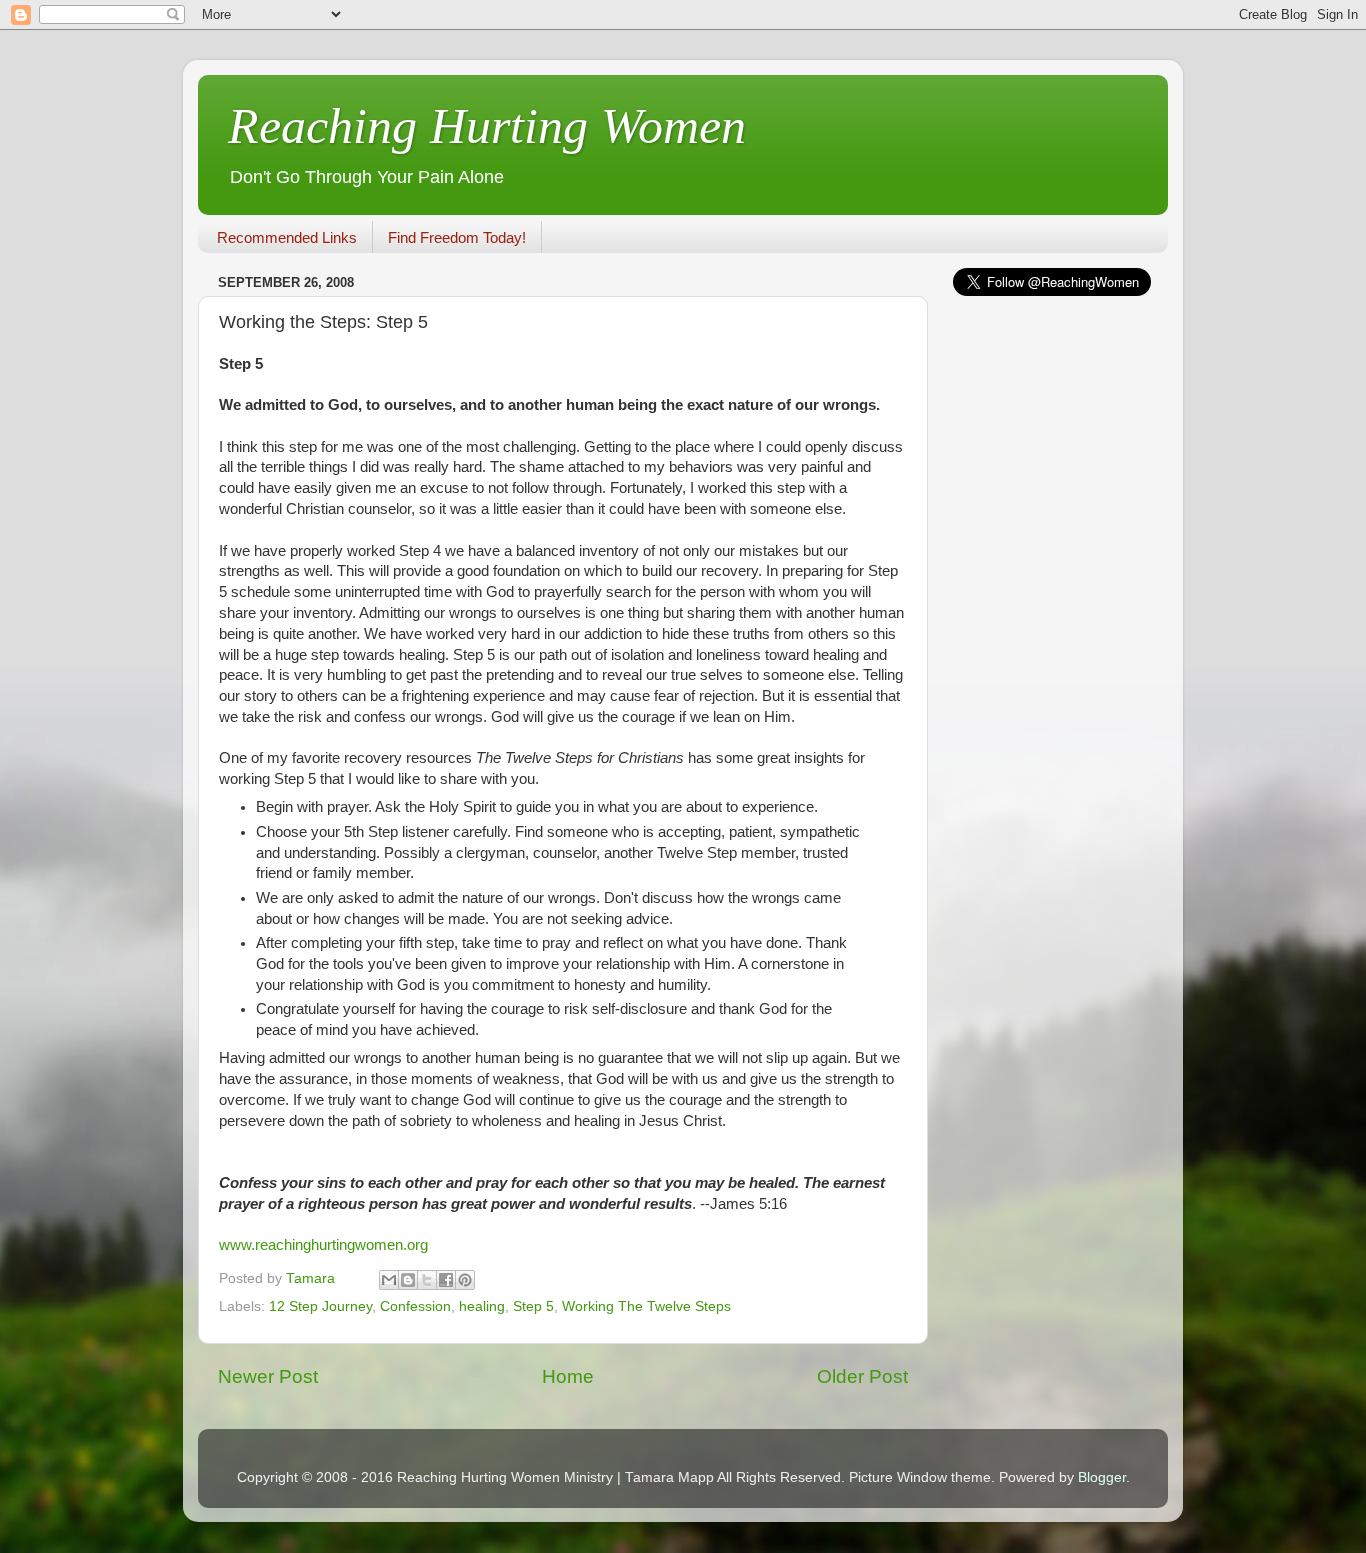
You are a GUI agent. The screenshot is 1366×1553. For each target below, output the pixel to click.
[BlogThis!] (408, 1280)
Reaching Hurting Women (487, 126)
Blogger (1102, 1477)
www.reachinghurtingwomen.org (323, 1245)
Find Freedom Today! (457, 237)
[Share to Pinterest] (465, 1280)
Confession (415, 1306)
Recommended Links (287, 237)
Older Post (862, 1376)
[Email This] (389, 1280)
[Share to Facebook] (446, 1280)
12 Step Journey (320, 1306)
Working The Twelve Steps (646, 1306)
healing (482, 1306)
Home (568, 1376)
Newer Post (268, 1376)
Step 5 (533, 1306)
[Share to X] (427, 1280)
